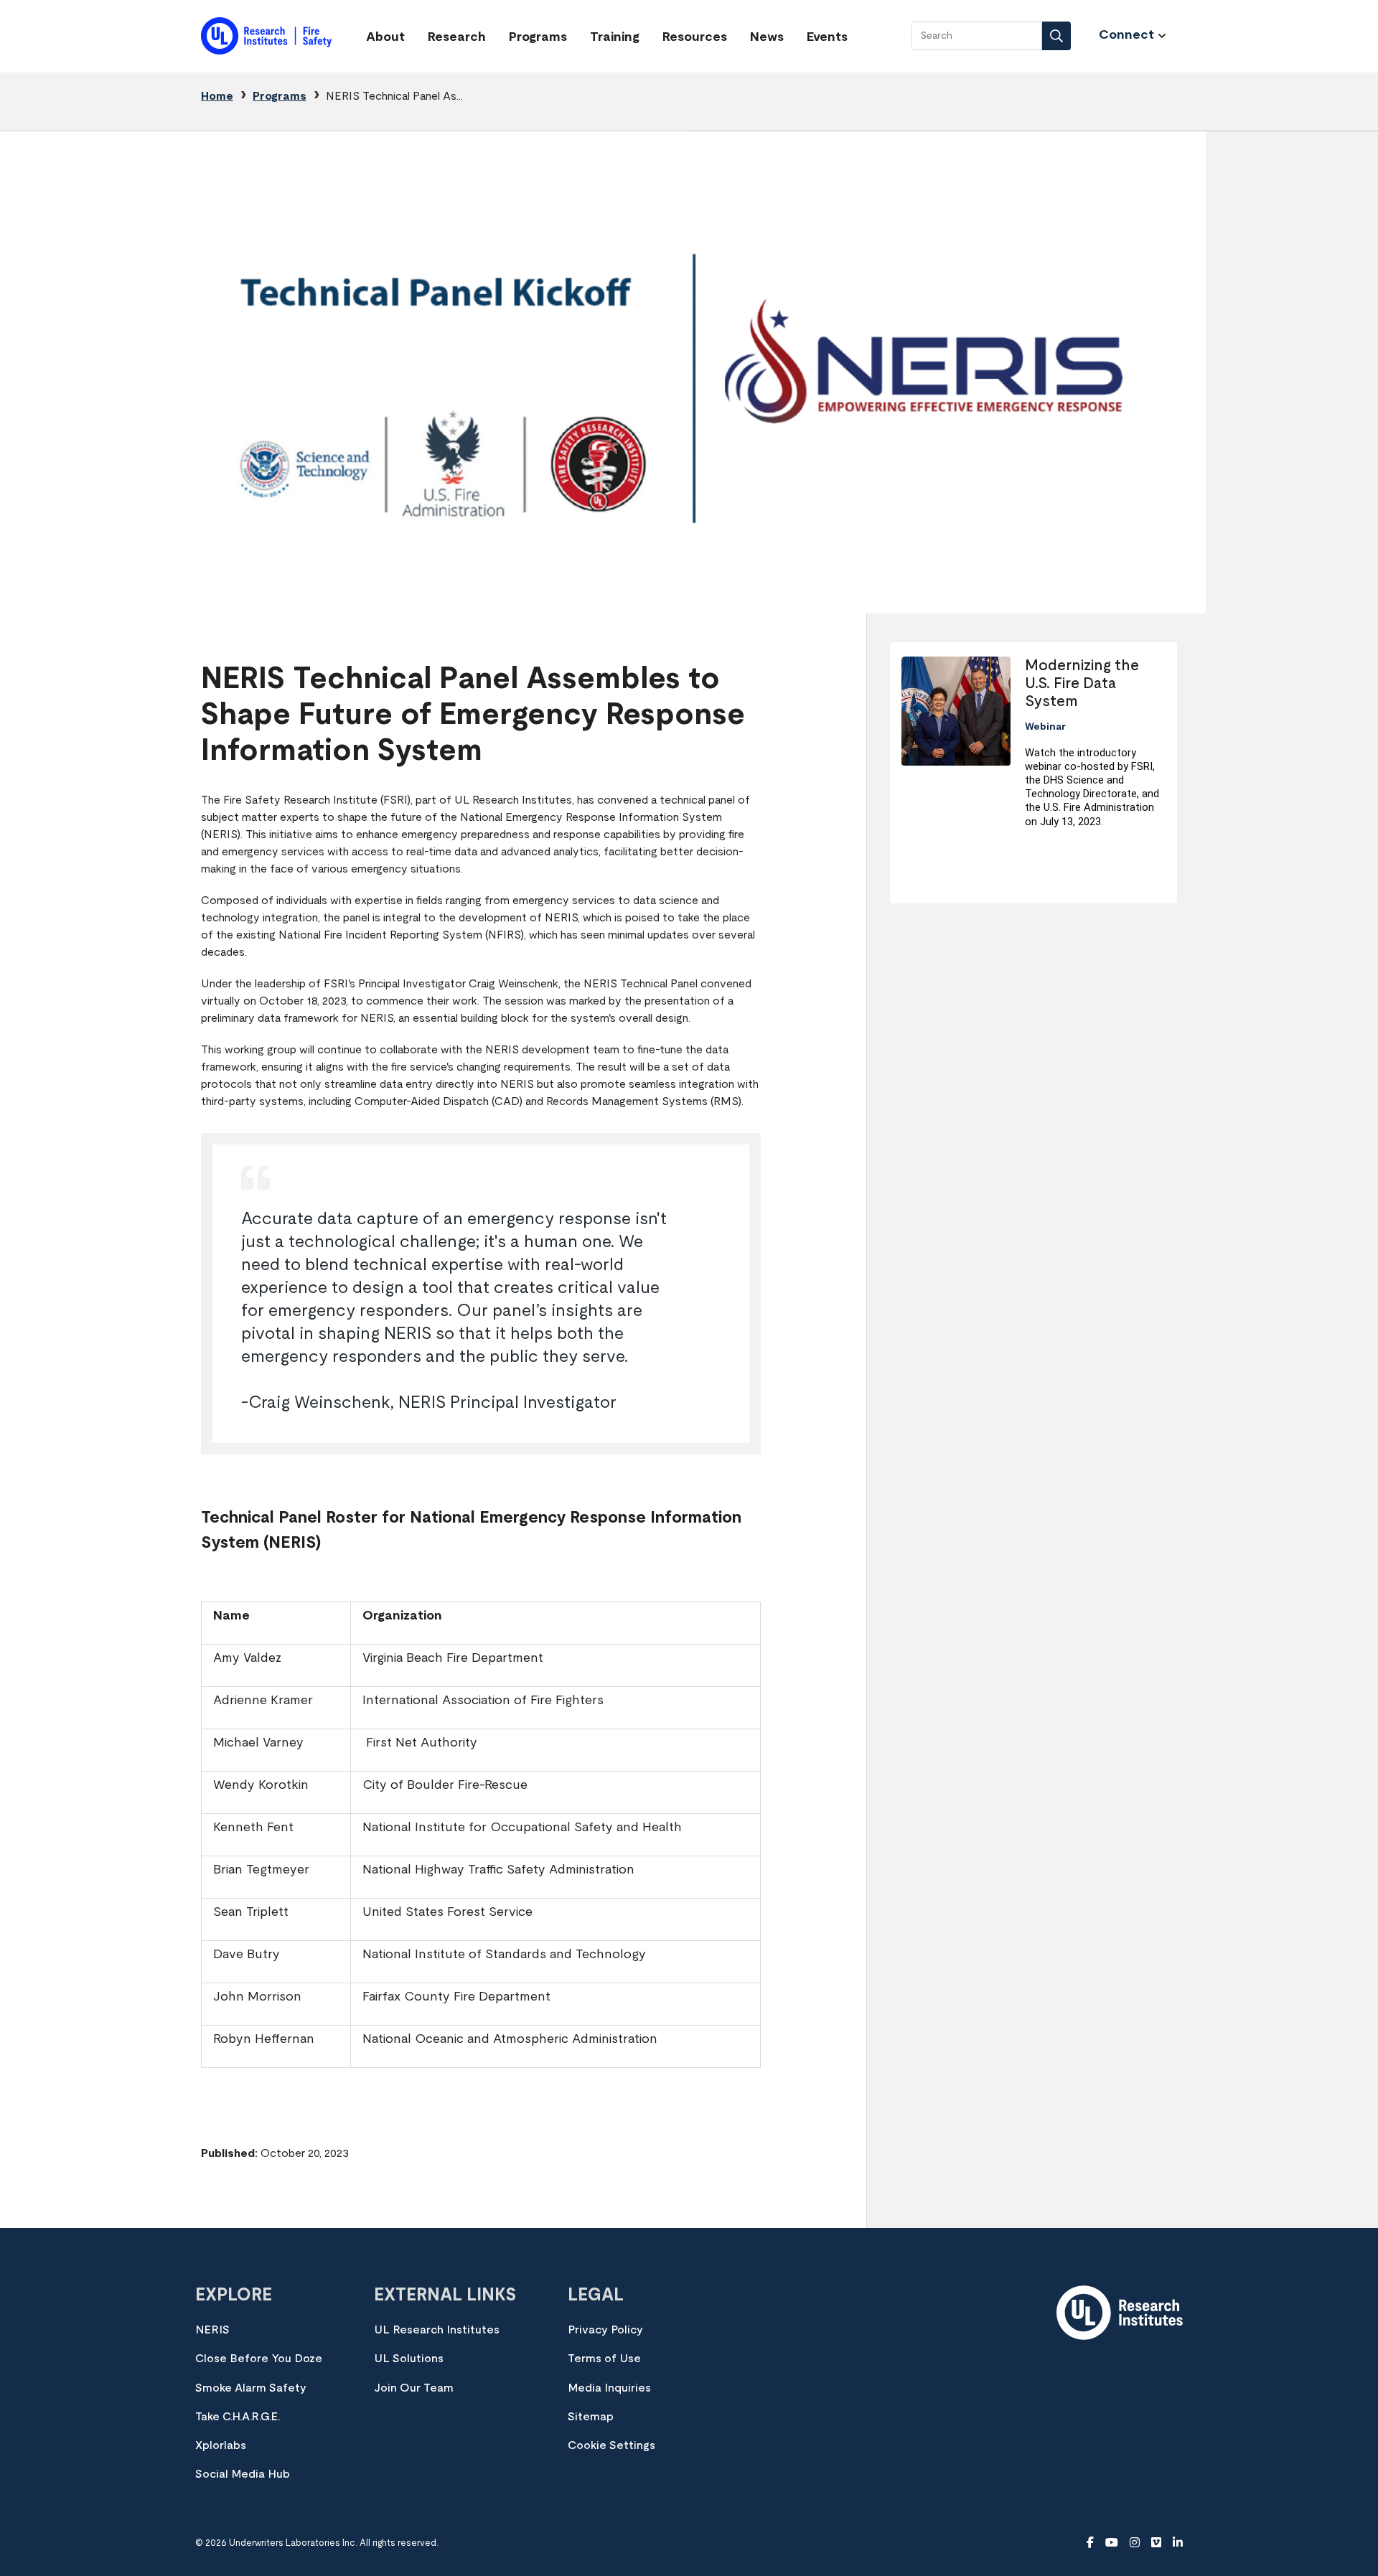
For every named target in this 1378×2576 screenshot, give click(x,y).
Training (615, 37)
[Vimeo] (1156, 2543)
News (767, 37)
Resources (695, 37)
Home (217, 96)
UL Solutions (409, 2359)
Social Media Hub (243, 2474)
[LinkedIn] (1178, 2543)
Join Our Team (414, 2388)
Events (827, 37)
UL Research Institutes (437, 2330)
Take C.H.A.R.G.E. (238, 2417)
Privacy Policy (605, 2330)
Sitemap (591, 2417)
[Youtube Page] (1112, 2543)
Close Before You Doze (259, 2359)
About (385, 37)
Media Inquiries (609, 2388)
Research (457, 37)
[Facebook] (1090, 2543)
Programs (538, 37)
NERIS (212, 2330)
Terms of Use (604, 2359)
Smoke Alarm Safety (251, 2388)
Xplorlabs (221, 2445)
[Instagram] (1135, 2543)
